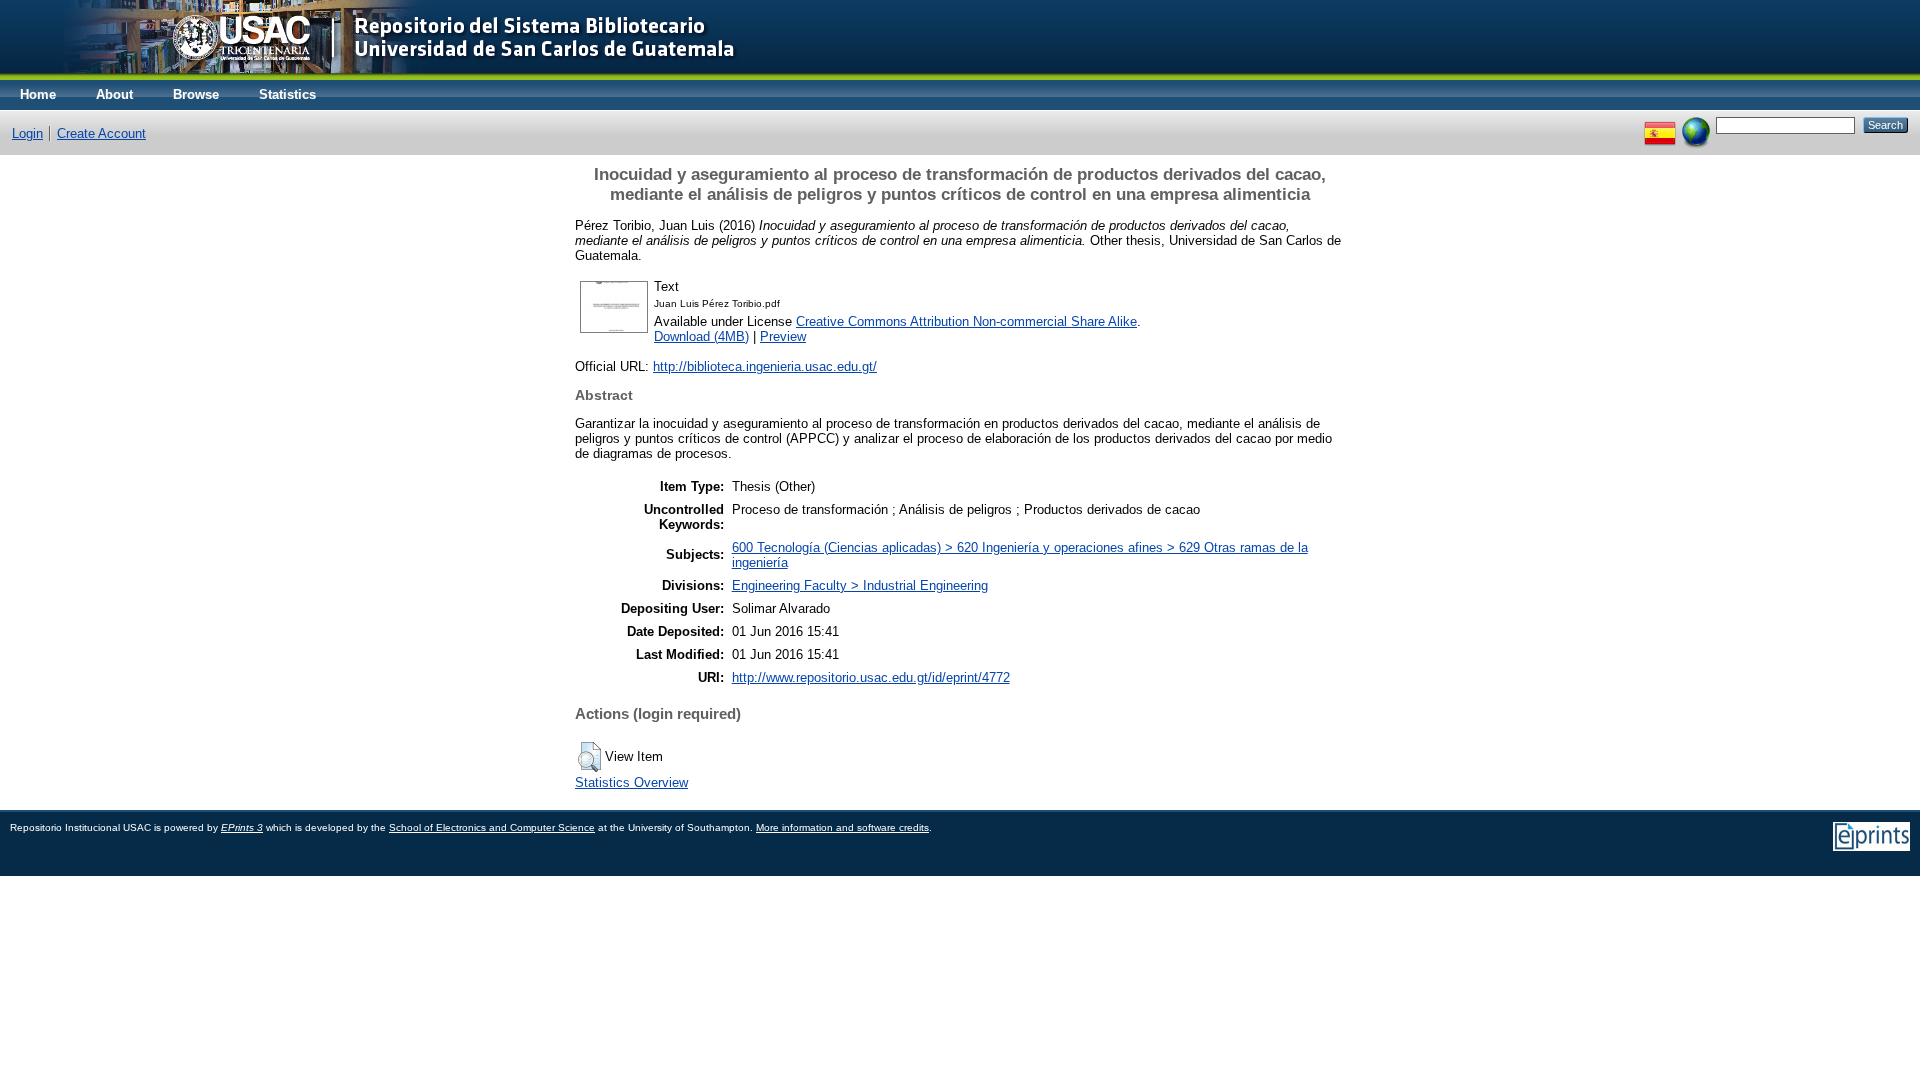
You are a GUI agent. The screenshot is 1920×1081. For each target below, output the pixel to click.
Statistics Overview (631, 782)
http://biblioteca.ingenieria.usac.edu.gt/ (765, 366)
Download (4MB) (701, 336)
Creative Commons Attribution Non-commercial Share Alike (966, 321)
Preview (783, 336)
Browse (196, 94)
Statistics (287, 94)
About (114, 94)
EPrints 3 (242, 827)
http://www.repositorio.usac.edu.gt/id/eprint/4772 (871, 677)
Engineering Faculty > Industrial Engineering (860, 585)
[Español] (1660, 124)
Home (38, 94)
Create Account (101, 133)
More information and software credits (842, 827)
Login (27, 133)
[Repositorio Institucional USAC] (385, 75)
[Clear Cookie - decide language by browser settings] (1696, 124)
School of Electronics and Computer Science (492, 827)
